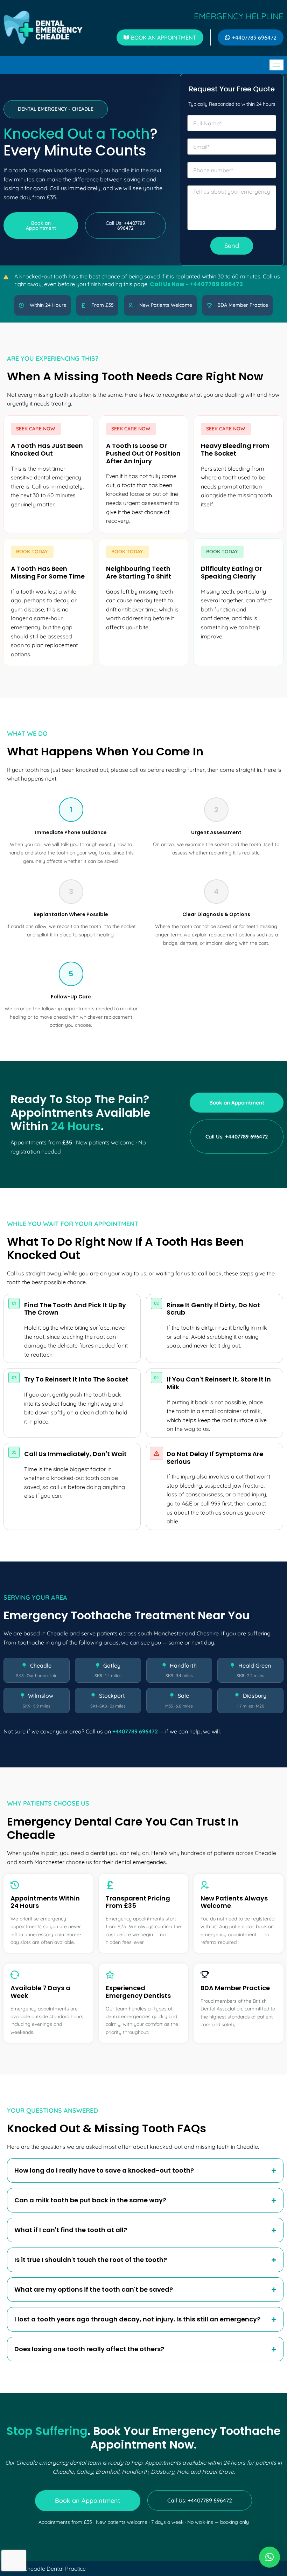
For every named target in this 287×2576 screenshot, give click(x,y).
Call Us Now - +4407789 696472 (196, 284)
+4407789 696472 (135, 1731)
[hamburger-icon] (276, 65)
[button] (56, 109)
